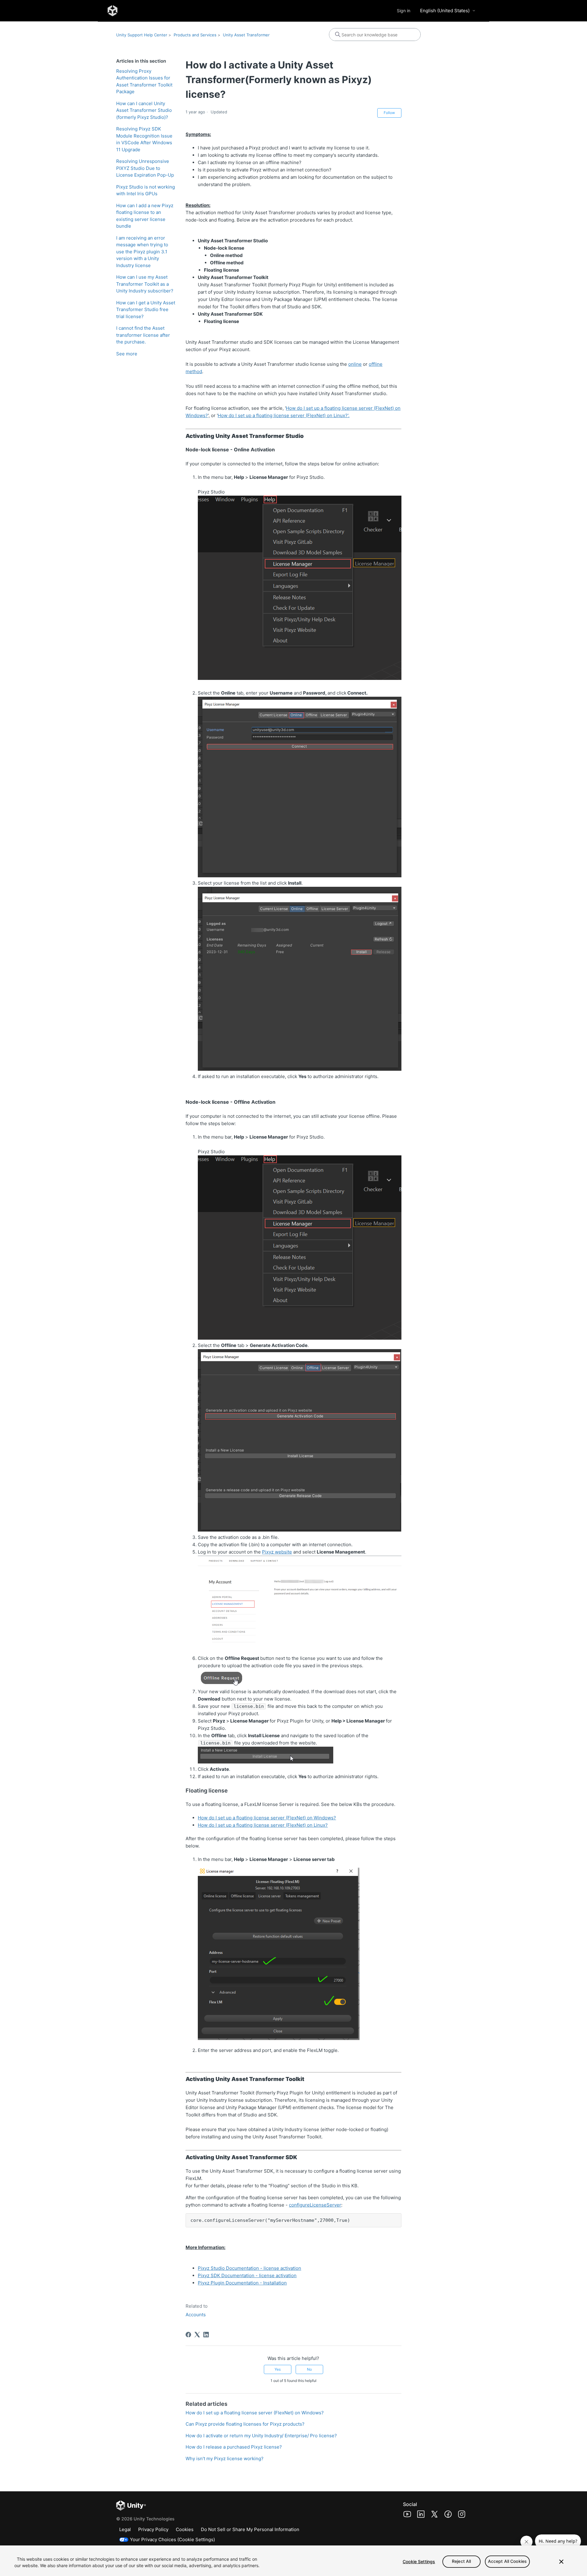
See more (127, 354)
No (309, 2369)
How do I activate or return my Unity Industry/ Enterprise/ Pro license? (261, 2436)
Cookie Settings (419, 2561)
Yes (278, 2369)
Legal (125, 2529)
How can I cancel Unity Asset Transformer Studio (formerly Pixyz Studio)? (144, 110)
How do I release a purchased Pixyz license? (234, 2447)
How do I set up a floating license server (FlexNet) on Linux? (263, 1825)
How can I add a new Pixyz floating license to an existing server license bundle (145, 216)
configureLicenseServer (315, 2205)
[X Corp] (197, 2335)
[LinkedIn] (206, 2335)
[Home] (113, 11)
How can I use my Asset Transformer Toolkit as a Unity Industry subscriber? (145, 284)
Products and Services (195, 35)
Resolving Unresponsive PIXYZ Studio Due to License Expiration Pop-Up (145, 168)
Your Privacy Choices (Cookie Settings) (172, 2539)
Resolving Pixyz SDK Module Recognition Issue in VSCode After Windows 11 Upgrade (144, 139)
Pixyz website (277, 1552)
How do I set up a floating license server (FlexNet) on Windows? (267, 1818)
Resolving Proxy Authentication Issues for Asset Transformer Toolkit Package (144, 81)
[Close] (561, 2562)
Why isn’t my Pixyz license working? (225, 2459)
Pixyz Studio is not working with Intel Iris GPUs (146, 190)
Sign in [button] (404, 11)
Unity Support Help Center (142, 35)
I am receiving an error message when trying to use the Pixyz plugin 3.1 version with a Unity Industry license (142, 252)
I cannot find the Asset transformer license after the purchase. (143, 335)
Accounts (196, 2315)
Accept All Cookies (508, 2561)
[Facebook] (188, 2335)
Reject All (461, 2561)
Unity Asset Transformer (246, 35)
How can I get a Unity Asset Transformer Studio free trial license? (146, 310)
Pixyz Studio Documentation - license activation (249, 2268)
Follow (389, 113)
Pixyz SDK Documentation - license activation (247, 2275)
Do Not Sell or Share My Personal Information (250, 2529)
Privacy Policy (153, 2529)
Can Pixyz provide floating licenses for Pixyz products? (245, 2424)
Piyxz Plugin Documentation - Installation (242, 2283)
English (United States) (445, 11)
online (355, 364)
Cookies (185, 2529)
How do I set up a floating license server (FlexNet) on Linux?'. (284, 415)
